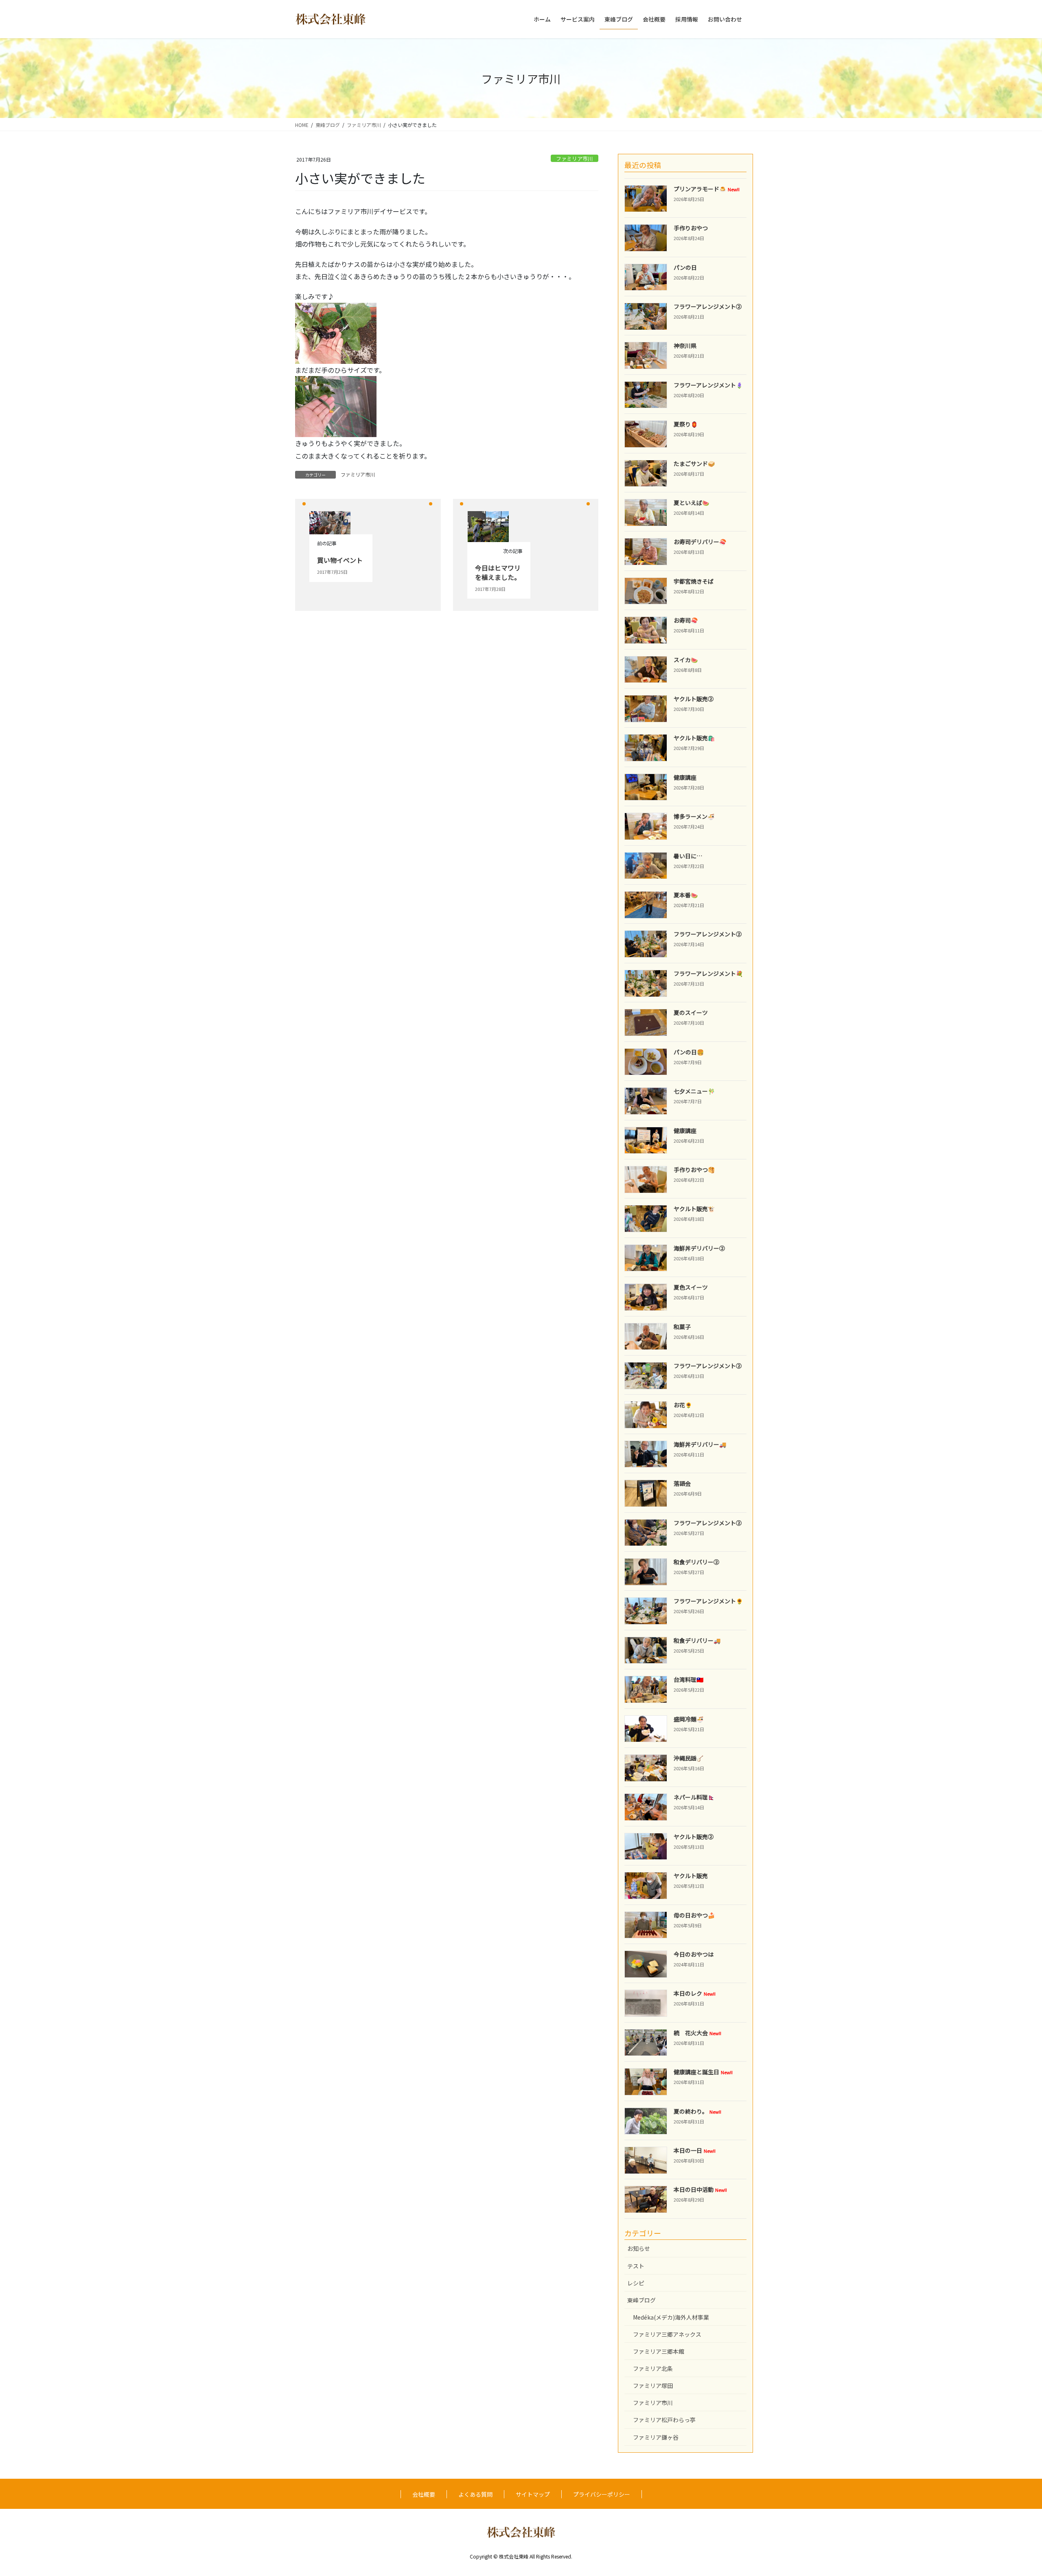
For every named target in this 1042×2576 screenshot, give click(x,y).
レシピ (636, 2283)
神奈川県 (685, 346)
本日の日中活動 (700, 2189)
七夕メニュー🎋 (694, 1091)
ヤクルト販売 (691, 1876)
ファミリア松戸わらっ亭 (664, 2420)
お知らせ (639, 2248)
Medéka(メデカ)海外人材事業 (671, 2317)
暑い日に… (688, 856)
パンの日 (685, 267)
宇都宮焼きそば (694, 581)
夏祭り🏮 (686, 424)
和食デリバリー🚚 (697, 1640)
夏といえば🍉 (691, 503)
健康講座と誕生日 (703, 2072)
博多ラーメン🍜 (694, 816)
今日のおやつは (694, 1954)
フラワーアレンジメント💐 (708, 973)
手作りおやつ (691, 228)
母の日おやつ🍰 (694, 1915)
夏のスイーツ (691, 1012)
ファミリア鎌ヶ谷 (656, 2437)
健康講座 (685, 777)
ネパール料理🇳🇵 (694, 1797)
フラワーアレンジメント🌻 (708, 1601)
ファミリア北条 (653, 2368)
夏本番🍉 (686, 895)
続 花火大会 (697, 2033)
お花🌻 (683, 1405)
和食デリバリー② (696, 1562)
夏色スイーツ (691, 1287)
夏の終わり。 (697, 2111)
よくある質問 (475, 2494)
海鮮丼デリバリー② (699, 1248)
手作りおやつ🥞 (694, 1170)
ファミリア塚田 (653, 2386)
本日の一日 (695, 2150)
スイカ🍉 (686, 660)
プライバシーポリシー (602, 2494)
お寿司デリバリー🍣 (700, 542)
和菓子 (682, 1327)
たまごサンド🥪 (694, 464)
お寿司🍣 (686, 620)
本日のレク (695, 1993)
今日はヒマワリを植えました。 (498, 572)
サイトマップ (533, 2494)
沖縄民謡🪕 (688, 1758)
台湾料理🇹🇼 (688, 1679)
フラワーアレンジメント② (708, 306)
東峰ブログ (641, 2300)
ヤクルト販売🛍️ (694, 738)
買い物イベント (340, 560)
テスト (636, 2266)
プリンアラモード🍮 (707, 189)
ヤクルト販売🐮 (694, 1209)
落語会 (682, 1483)
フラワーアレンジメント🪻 (708, 385)
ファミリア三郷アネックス (667, 2334)
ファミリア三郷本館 (659, 2351)
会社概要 (424, 2494)
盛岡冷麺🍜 (688, 1719)
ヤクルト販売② (694, 699)
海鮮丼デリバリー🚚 (700, 1444)
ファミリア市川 (575, 159)
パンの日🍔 (689, 1052)
